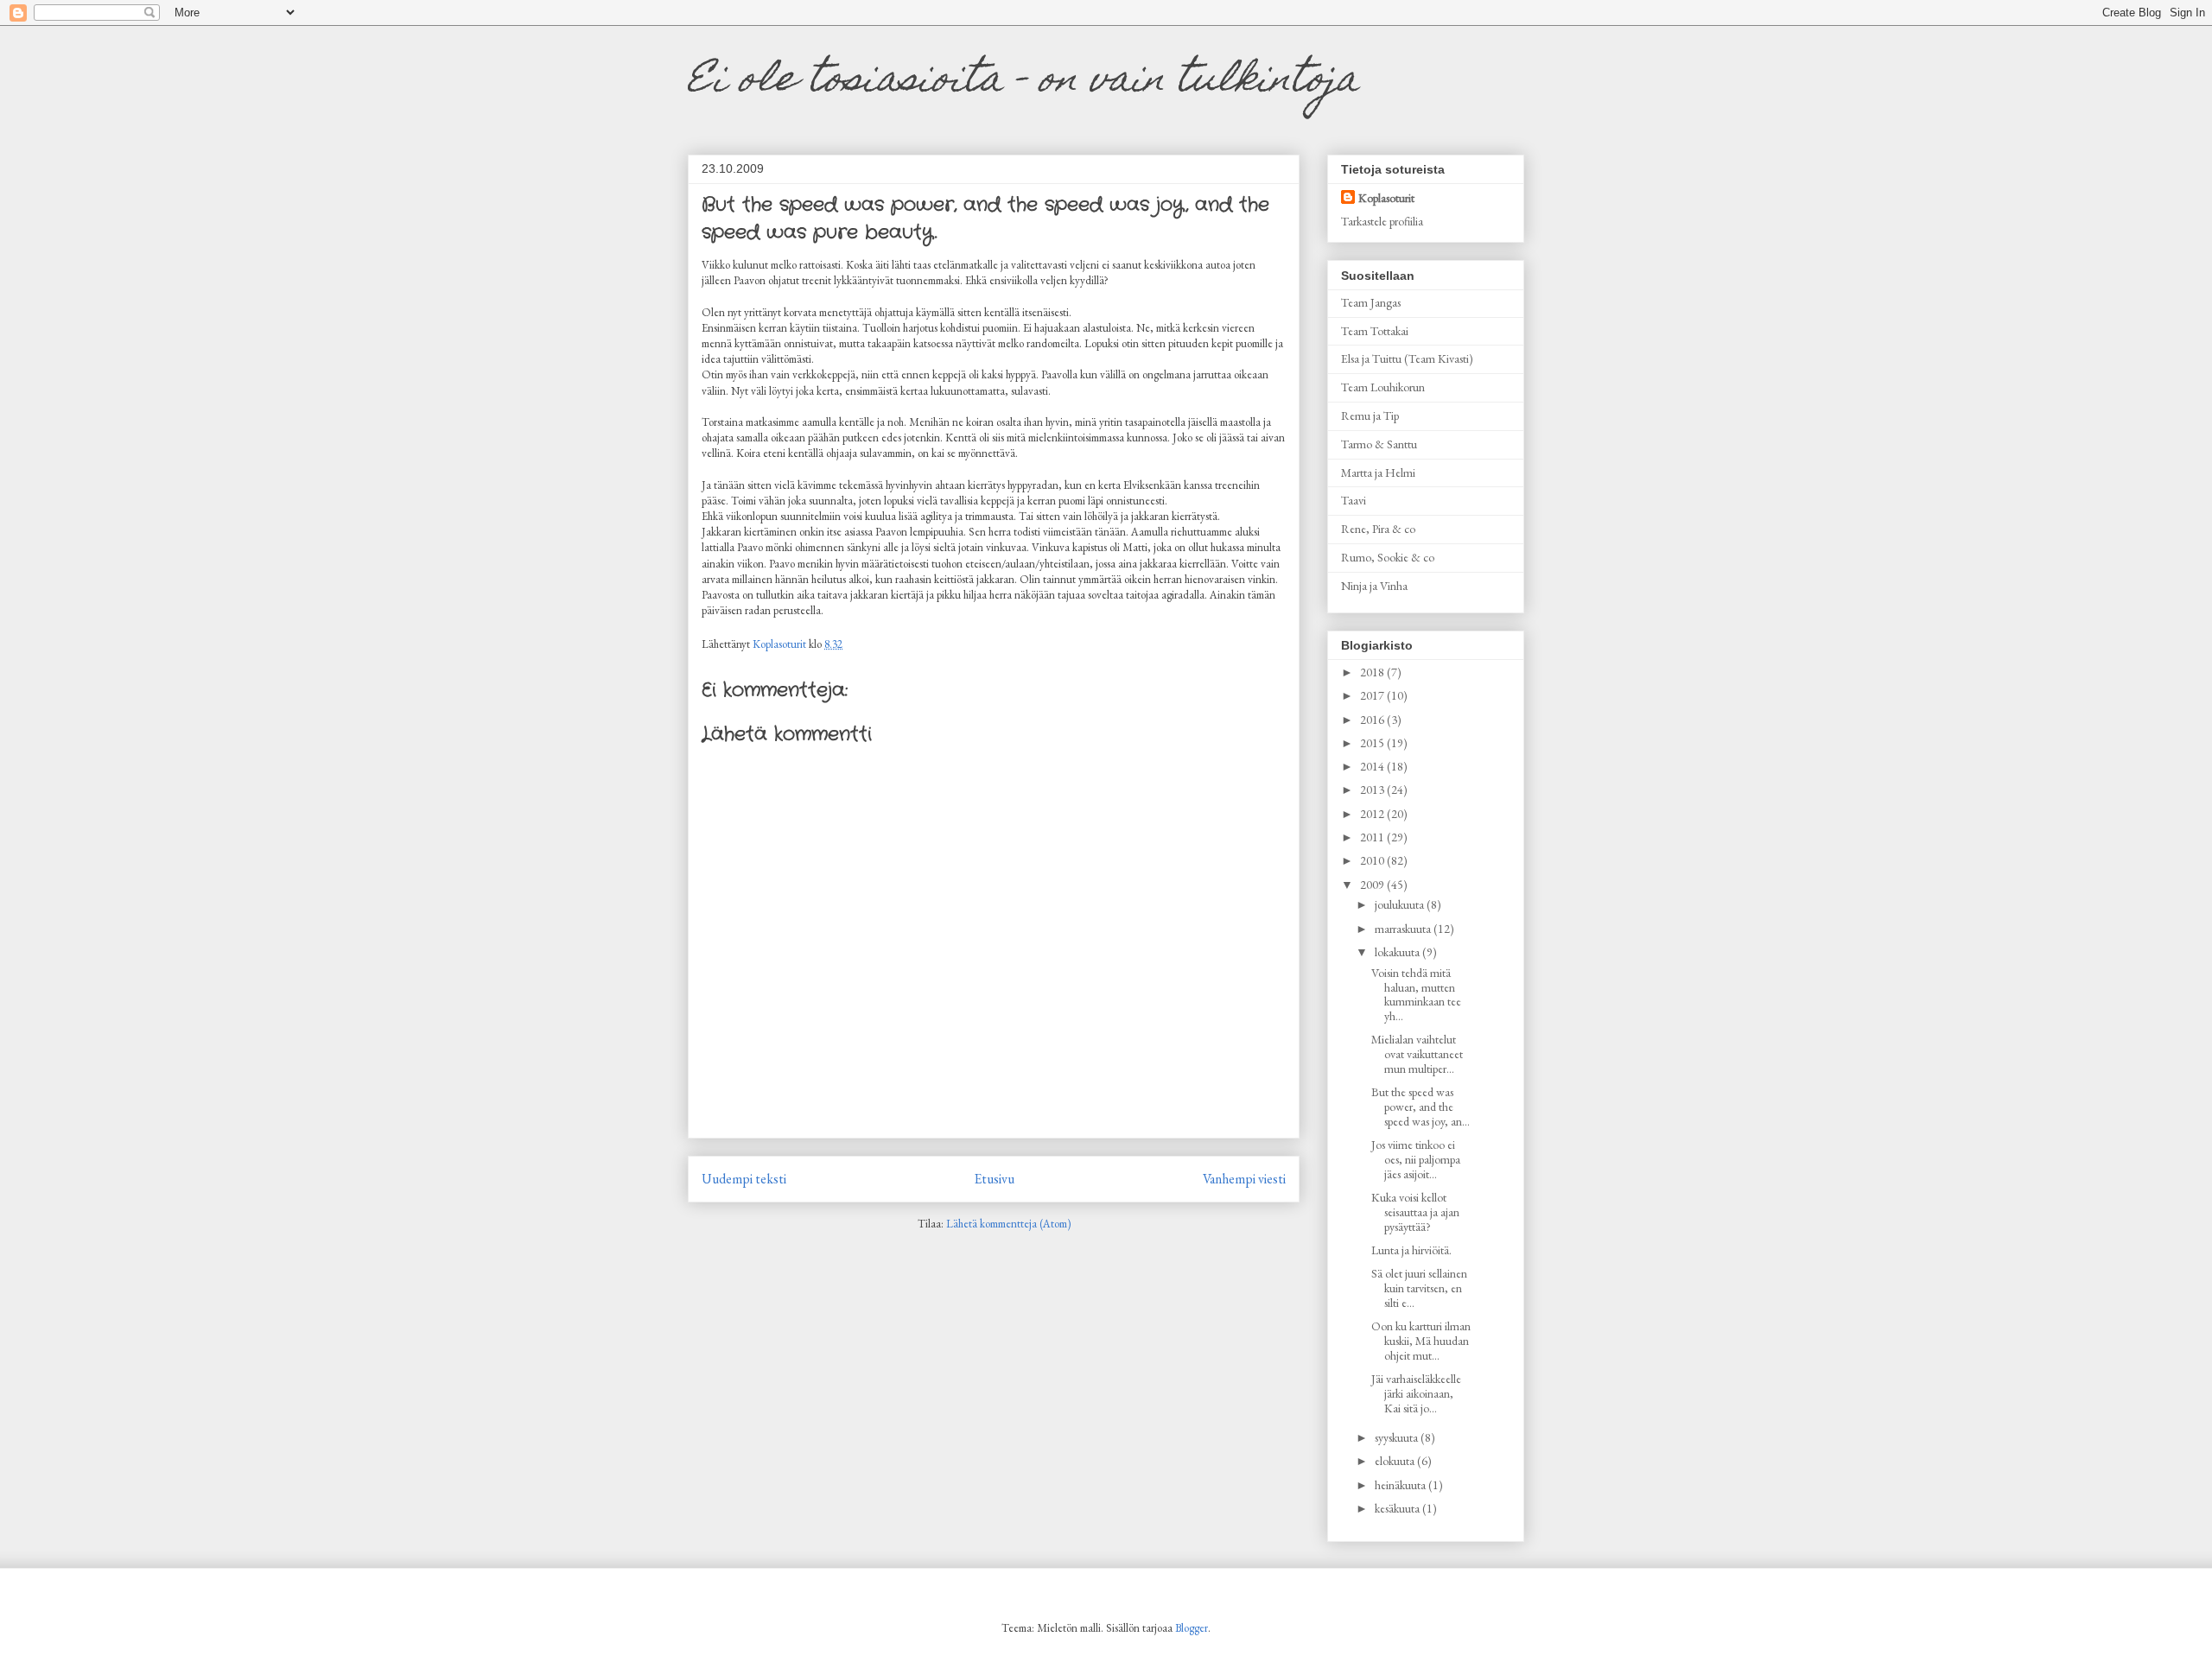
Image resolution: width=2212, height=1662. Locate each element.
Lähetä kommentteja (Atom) (1008, 1224)
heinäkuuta (1402, 1485)
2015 (1373, 743)
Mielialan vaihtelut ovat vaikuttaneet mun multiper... (1417, 1054)
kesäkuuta (1398, 1508)
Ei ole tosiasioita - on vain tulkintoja (1023, 82)
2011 (1373, 837)
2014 (1373, 766)
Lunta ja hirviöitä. (1411, 1250)
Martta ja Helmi (1378, 473)
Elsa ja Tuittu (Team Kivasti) (1407, 358)
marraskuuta (1404, 929)
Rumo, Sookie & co (1388, 557)
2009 (1373, 885)
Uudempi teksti (744, 1179)
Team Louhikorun (1383, 387)
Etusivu (995, 1179)
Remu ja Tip (1370, 415)
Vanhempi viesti (1244, 1179)
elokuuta (1396, 1461)
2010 (1373, 860)
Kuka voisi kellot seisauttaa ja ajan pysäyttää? (1415, 1212)
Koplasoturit (1386, 198)
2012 (1373, 814)
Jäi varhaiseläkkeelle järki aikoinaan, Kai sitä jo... (1416, 1393)
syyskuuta (1398, 1437)
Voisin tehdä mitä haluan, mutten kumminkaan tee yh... (1416, 994)
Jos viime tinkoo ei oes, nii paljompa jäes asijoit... (1416, 1159)
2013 (1373, 790)
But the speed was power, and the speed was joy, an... (1421, 1107)
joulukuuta (1401, 904)
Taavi (1354, 500)
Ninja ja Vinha (1374, 586)
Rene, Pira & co (1378, 529)
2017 (1373, 695)
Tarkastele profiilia (1382, 221)
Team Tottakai (1375, 331)
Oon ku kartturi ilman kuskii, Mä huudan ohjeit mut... (1421, 1341)
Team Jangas (1371, 302)
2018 (1373, 672)
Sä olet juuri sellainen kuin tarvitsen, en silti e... (1419, 1288)
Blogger (1192, 1628)
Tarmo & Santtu (1379, 444)
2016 (1373, 720)
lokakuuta (1398, 952)
